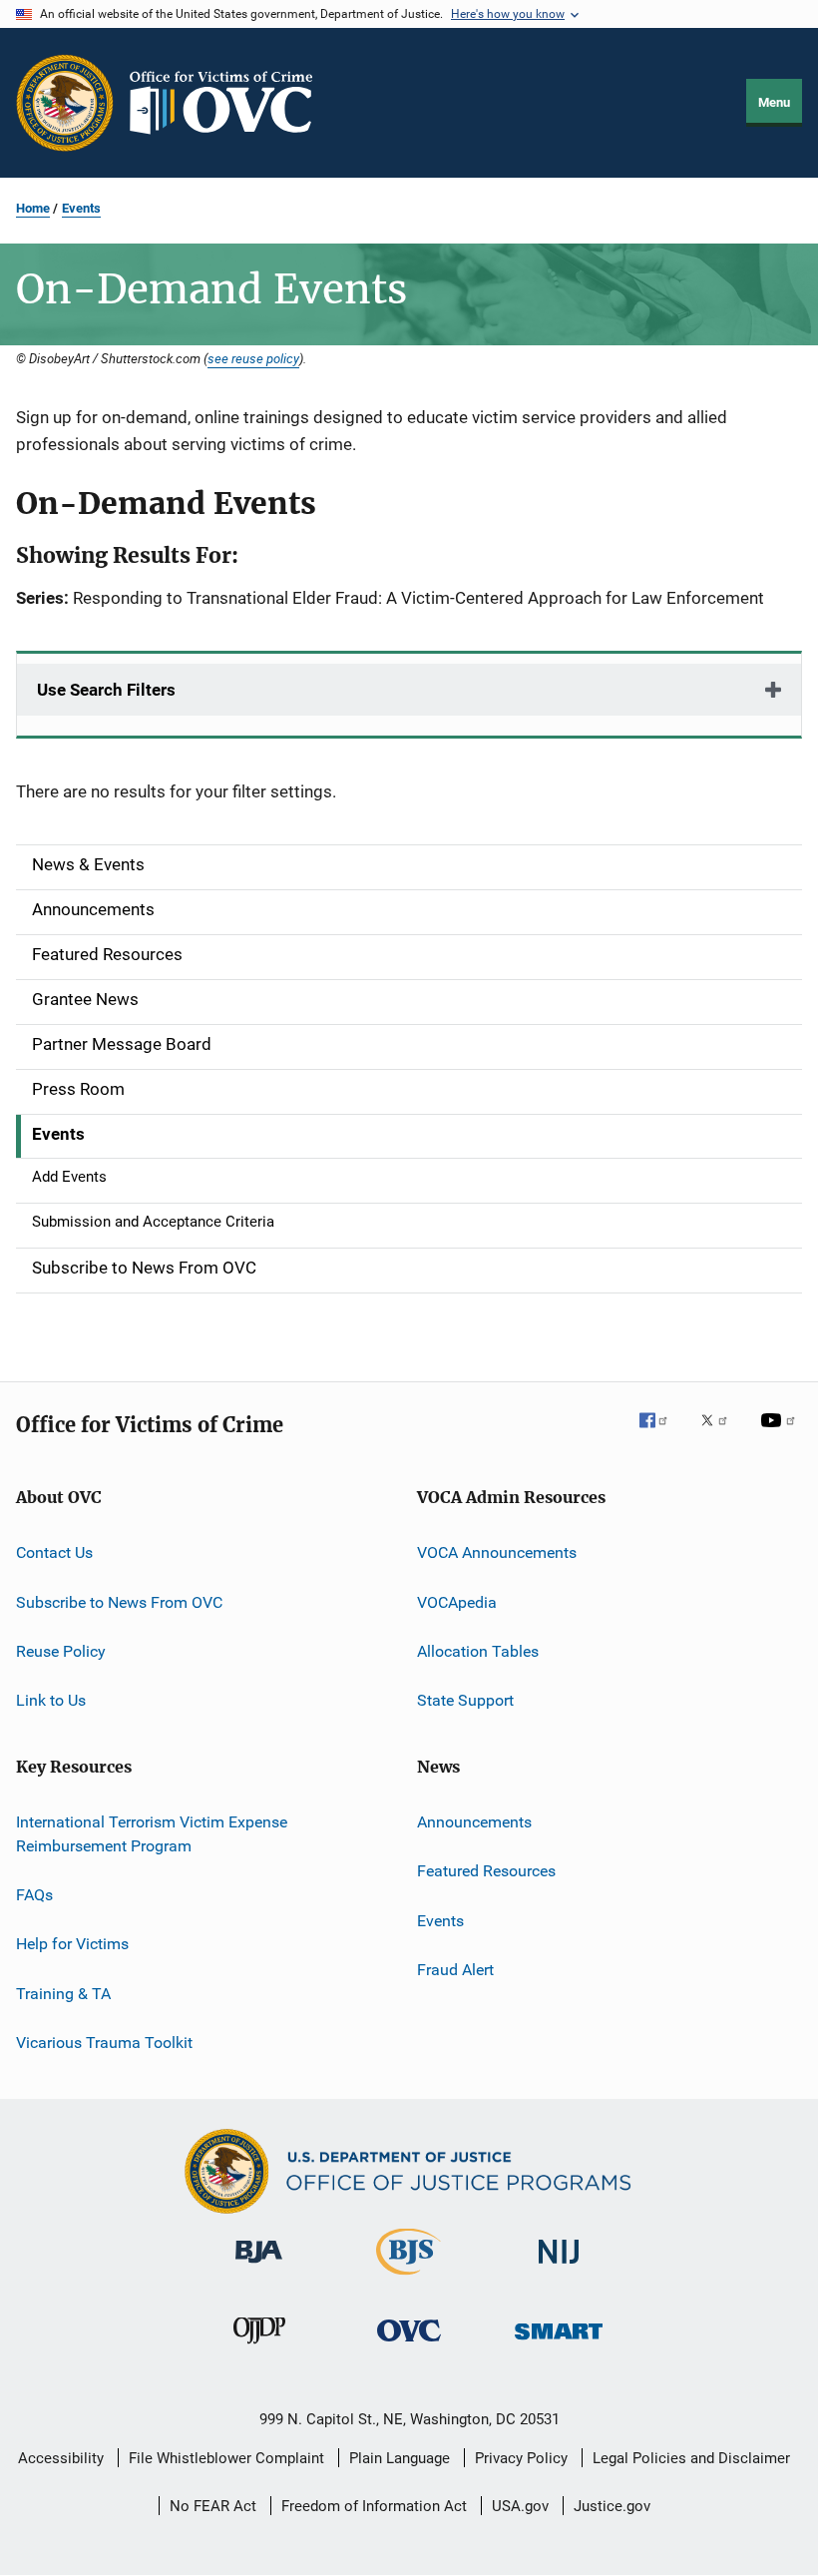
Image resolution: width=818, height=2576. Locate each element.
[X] (721, 1434)
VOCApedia (457, 1602)
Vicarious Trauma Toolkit (104, 2043)
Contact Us (54, 1552)
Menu (774, 102)
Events (81, 208)
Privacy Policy (521, 2458)
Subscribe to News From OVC (119, 1602)
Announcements (474, 1822)
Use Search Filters (106, 690)
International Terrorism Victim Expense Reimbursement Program (152, 1834)
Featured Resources (486, 1871)
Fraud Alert (455, 1970)
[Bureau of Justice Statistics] (409, 2279)
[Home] (229, 103)
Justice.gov (612, 2506)
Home (33, 208)
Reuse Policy (61, 1651)
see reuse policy (253, 358)
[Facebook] (661, 1434)
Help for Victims (72, 1944)
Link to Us (51, 1700)
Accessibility (61, 2458)
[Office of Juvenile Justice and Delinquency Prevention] (259, 2347)
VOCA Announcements (497, 1552)
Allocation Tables (478, 1651)
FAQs (34, 1895)
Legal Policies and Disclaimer (691, 2458)
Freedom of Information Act (374, 2506)
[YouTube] (781, 1434)
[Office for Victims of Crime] (409, 2345)
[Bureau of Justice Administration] (259, 2267)
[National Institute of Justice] (559, 2267)
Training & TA (63, 1993)
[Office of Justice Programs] (65, 103)
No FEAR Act (213, 2506)
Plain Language (400, 2458)
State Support (465, 1700)
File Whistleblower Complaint (226, 2458)
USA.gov (520, 2506)
